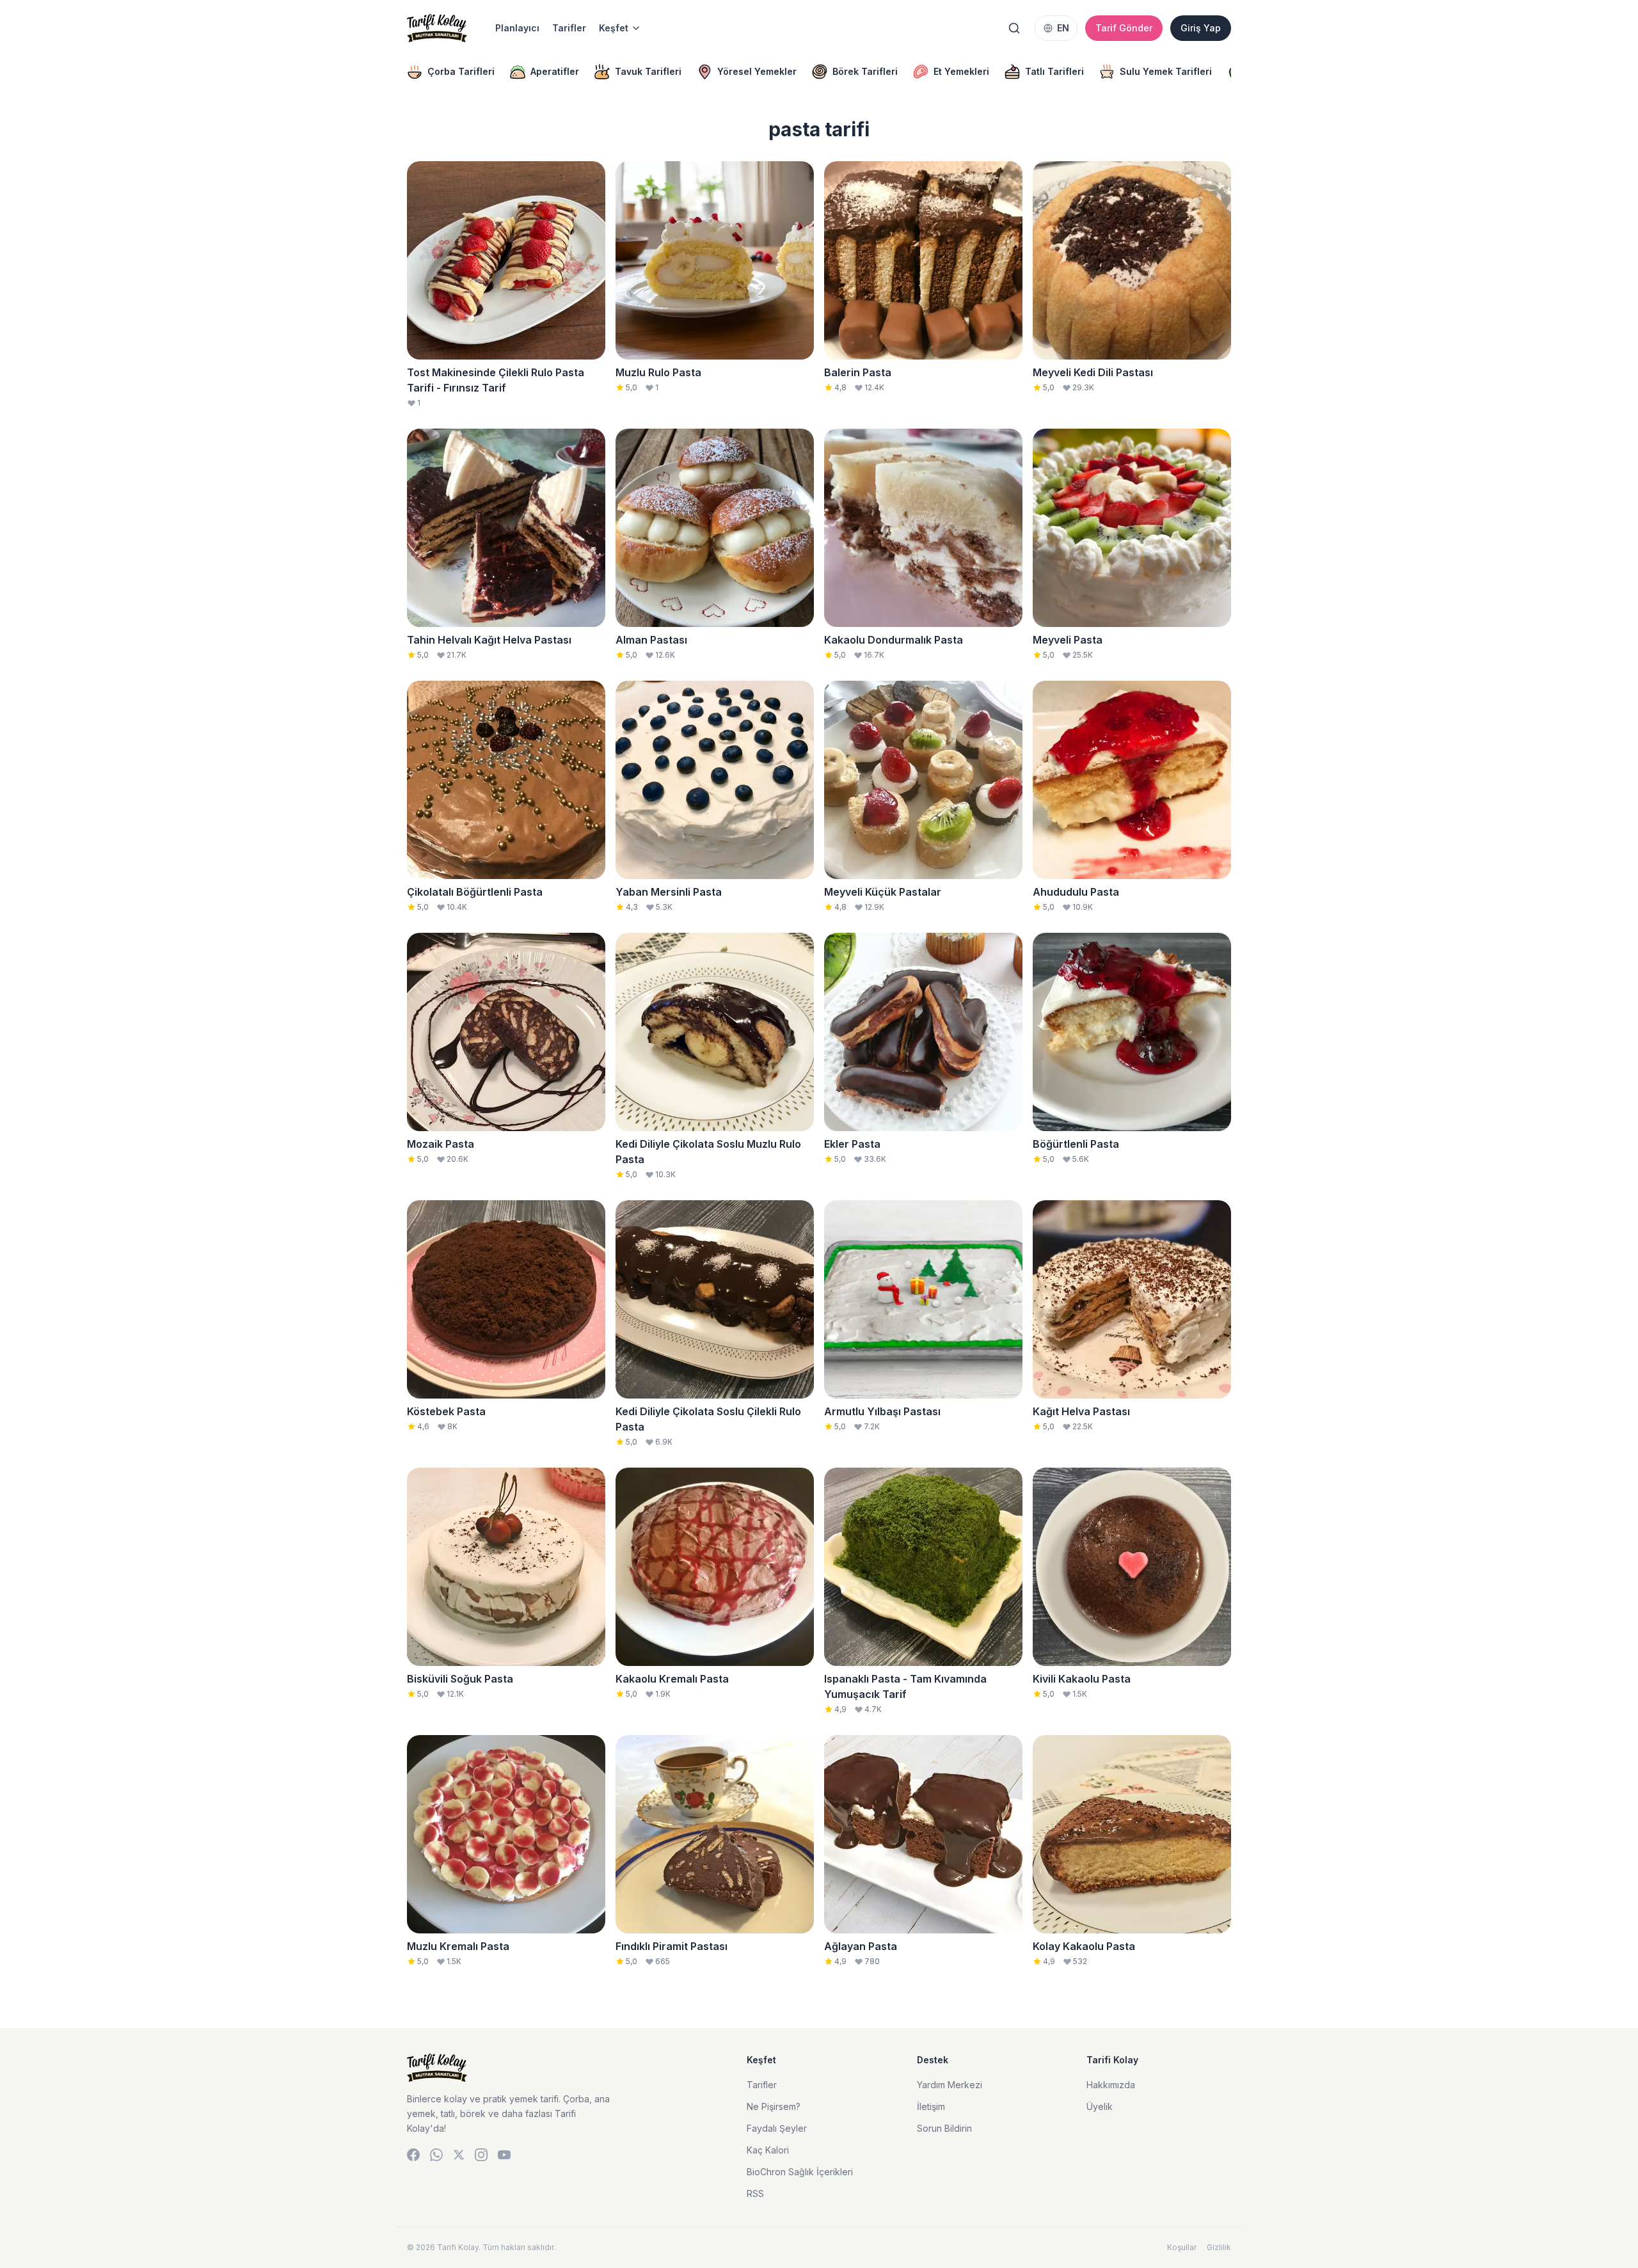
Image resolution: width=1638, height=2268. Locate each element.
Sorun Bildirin (944, 2128)
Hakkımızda (1111, 2085)
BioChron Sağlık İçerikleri (800, 2172)
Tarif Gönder (1124, 28)
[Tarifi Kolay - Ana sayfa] (437, 28)
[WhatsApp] (436, 2155)
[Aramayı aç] (1014, 28)
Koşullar (1182, 2247)
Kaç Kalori (768, 2150)
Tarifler (569, 28)
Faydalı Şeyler (777, 2128)
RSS (755, 2193)
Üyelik (1100, 2106)
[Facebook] (413, 2155)
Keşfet (614, 28)
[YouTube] (504, 2155)
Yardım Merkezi (950, 2085)
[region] (819, 72)
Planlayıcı (517, 28)
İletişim (931, 2106)
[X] (459, 2155)
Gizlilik (1219, 2247)
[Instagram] (481, 2155)
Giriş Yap (1201, 28)
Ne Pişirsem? (774, 2106)
